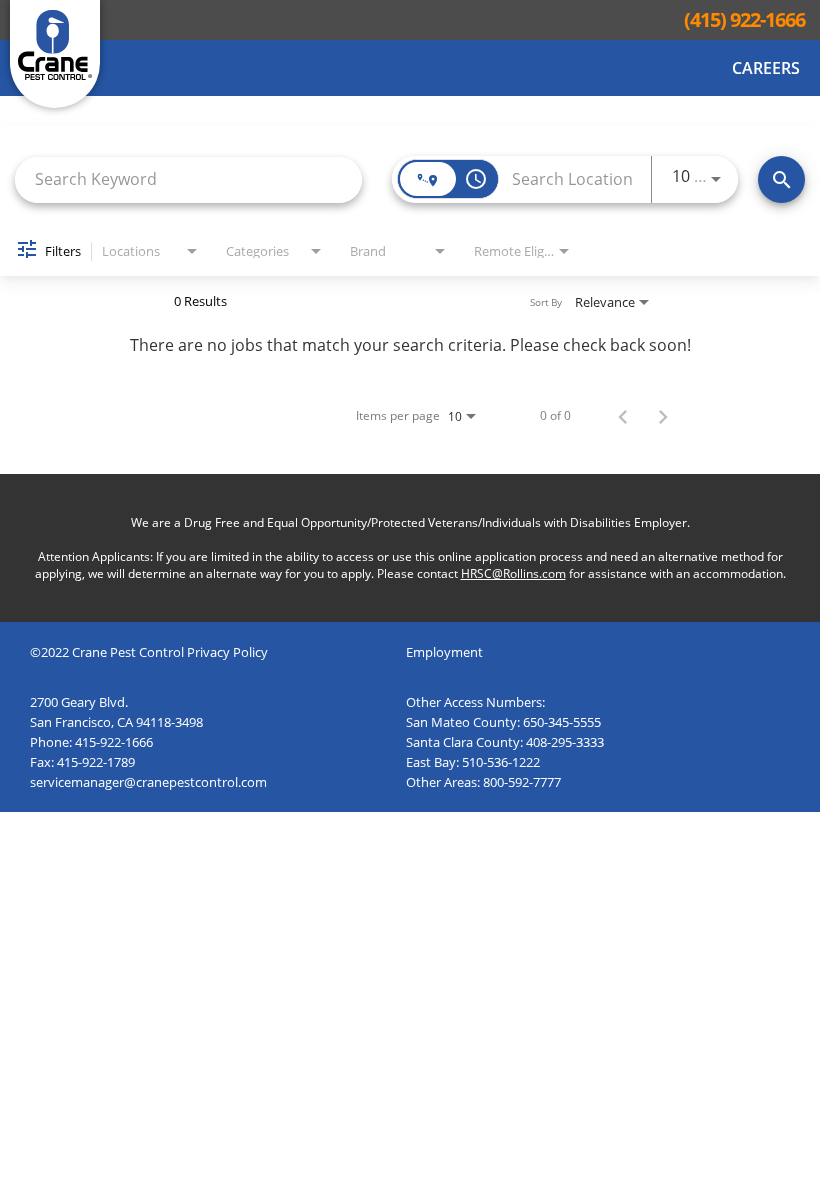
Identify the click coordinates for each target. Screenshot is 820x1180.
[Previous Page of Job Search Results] (623, 416)
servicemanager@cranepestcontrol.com (148, 782)
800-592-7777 (522, 782)
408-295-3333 (565, 742)
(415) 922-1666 (744, 20)
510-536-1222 (501, 762)
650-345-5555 (562, 722)
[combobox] (188, 179)
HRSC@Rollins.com (513, 573)
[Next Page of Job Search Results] (663, 416)
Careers (766, 68)
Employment (444, 652)
